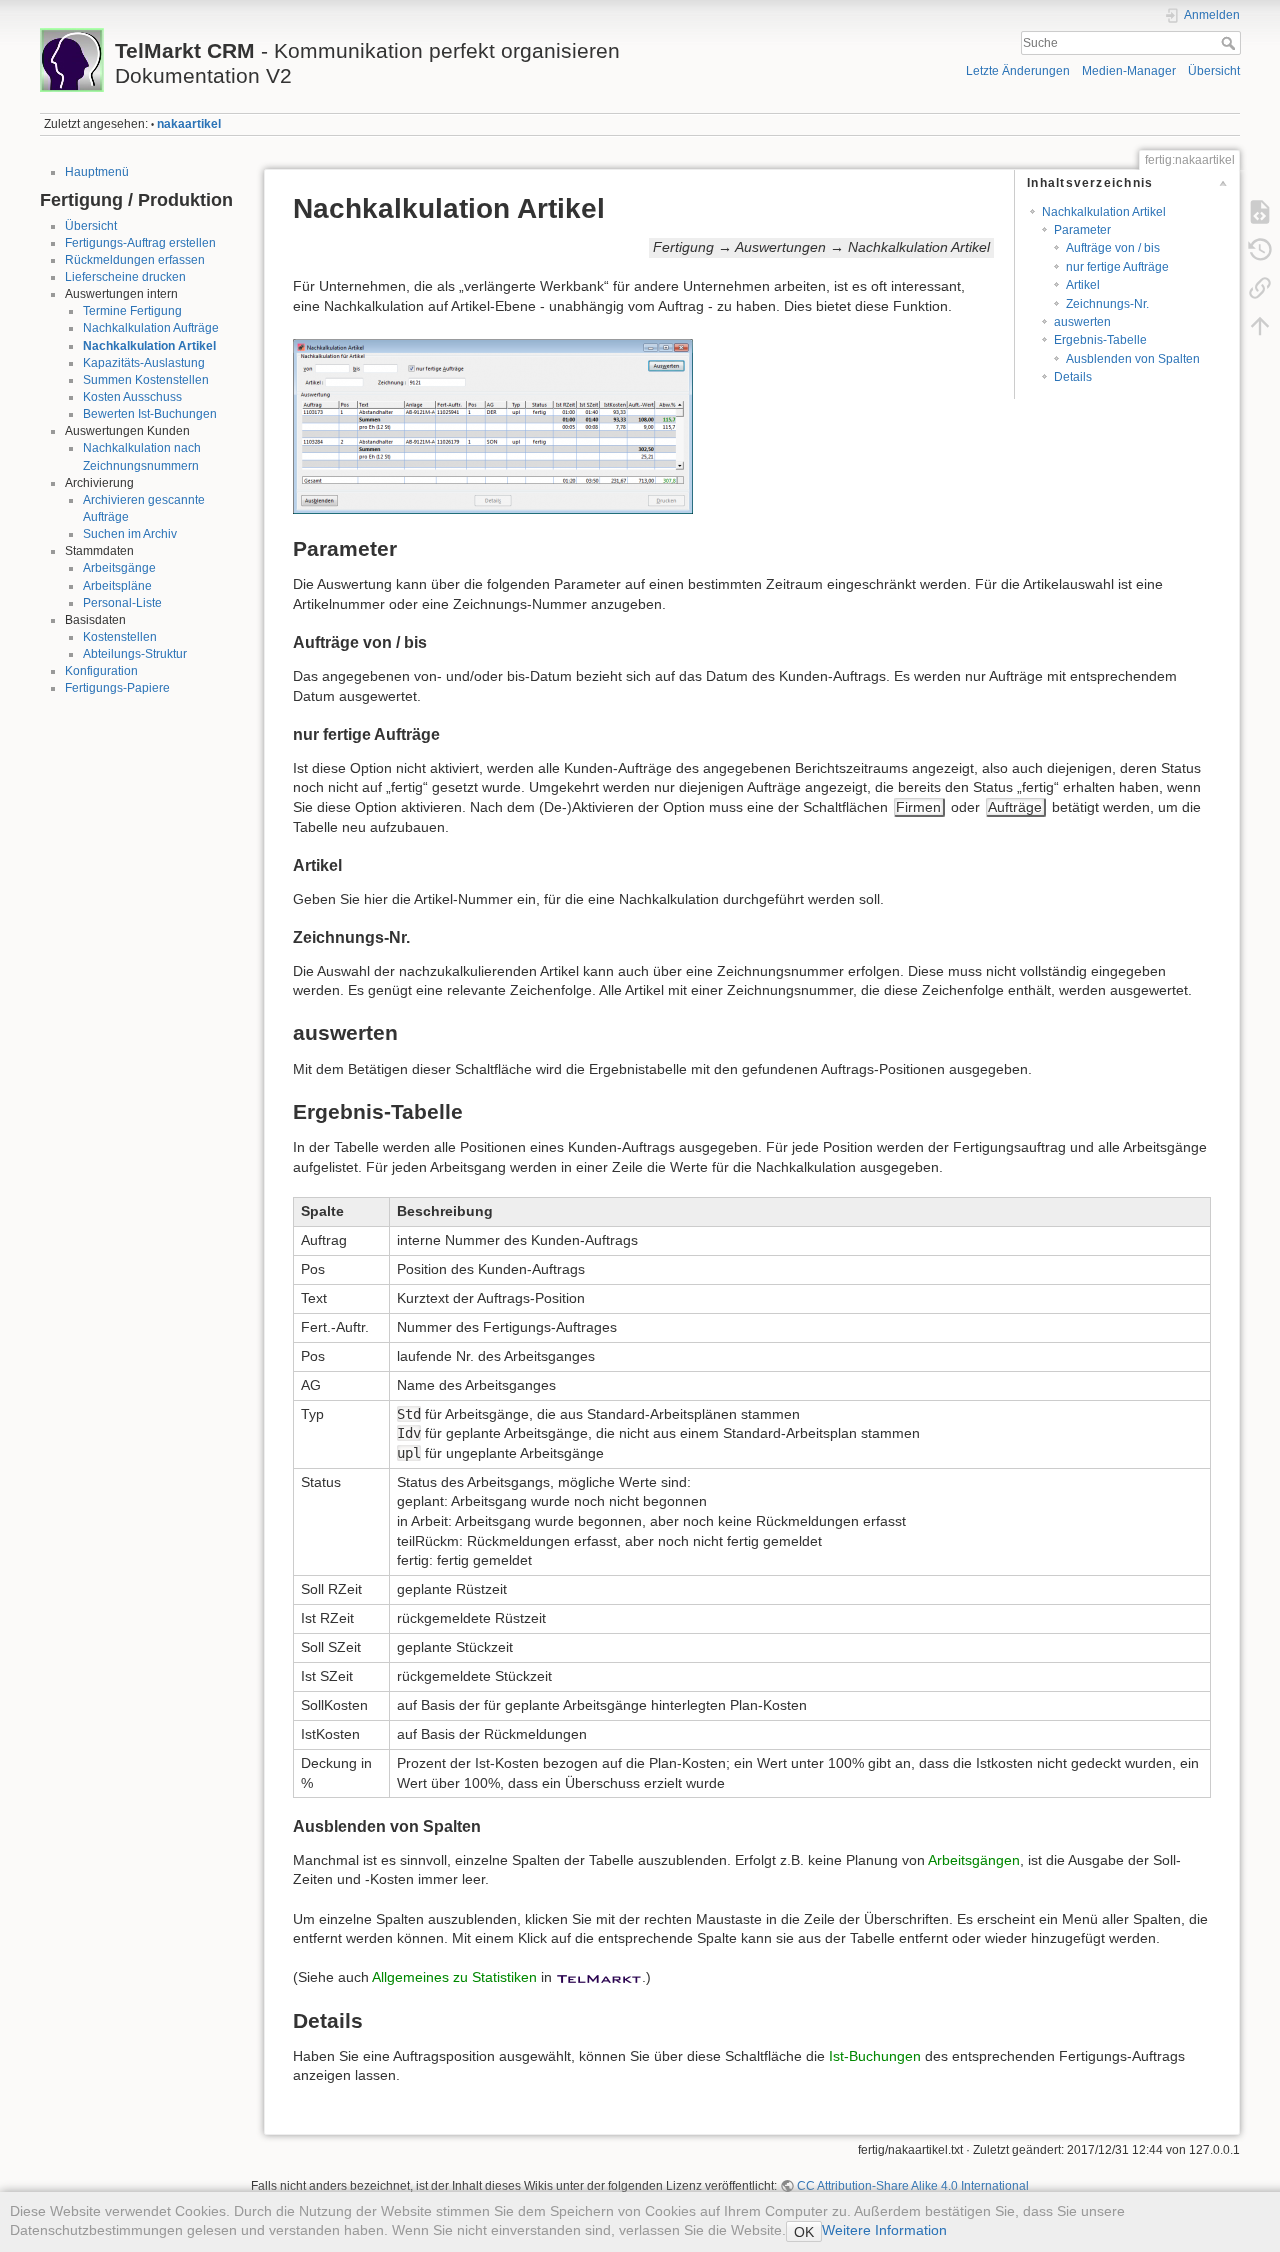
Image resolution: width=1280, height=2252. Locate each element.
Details (1073, 377)
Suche (1230, 43)
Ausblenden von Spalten (1133, 359)
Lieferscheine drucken (125, 277)
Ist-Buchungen (875, 2056)
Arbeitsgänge (119, 568)
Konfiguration (101, 671)
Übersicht (1214, 71)
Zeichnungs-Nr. (1107, 304)
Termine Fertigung (132, 311)
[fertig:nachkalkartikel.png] (493, 425)
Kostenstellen (120, 637)
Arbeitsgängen (974, 1860)
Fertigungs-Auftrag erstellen (140, 243)
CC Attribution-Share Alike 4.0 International (913, 2186)
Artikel (1083, 285)
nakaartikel (189, 124)
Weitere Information (884, 2230)
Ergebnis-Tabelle (1100, 340)
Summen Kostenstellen (146, 380)
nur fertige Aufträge (1117, 267)
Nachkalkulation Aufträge (151, 328)
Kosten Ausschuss (132, 397)
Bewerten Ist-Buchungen (150, 414)
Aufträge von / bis (1113, 248)
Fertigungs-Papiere (117, 688)
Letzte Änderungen (1018, 71)
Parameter (1082, 230)
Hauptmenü (97, 172)
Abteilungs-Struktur (135, 654)
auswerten (1082, 322)
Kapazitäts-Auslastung (144, 363)
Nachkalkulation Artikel (149, 346)
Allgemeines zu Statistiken (454, 1977)
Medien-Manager (1129, 71)
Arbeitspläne (117, 586)
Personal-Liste (122, 603)
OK (804, 2232)
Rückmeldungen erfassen (135, 260)
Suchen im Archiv (130, 534)
